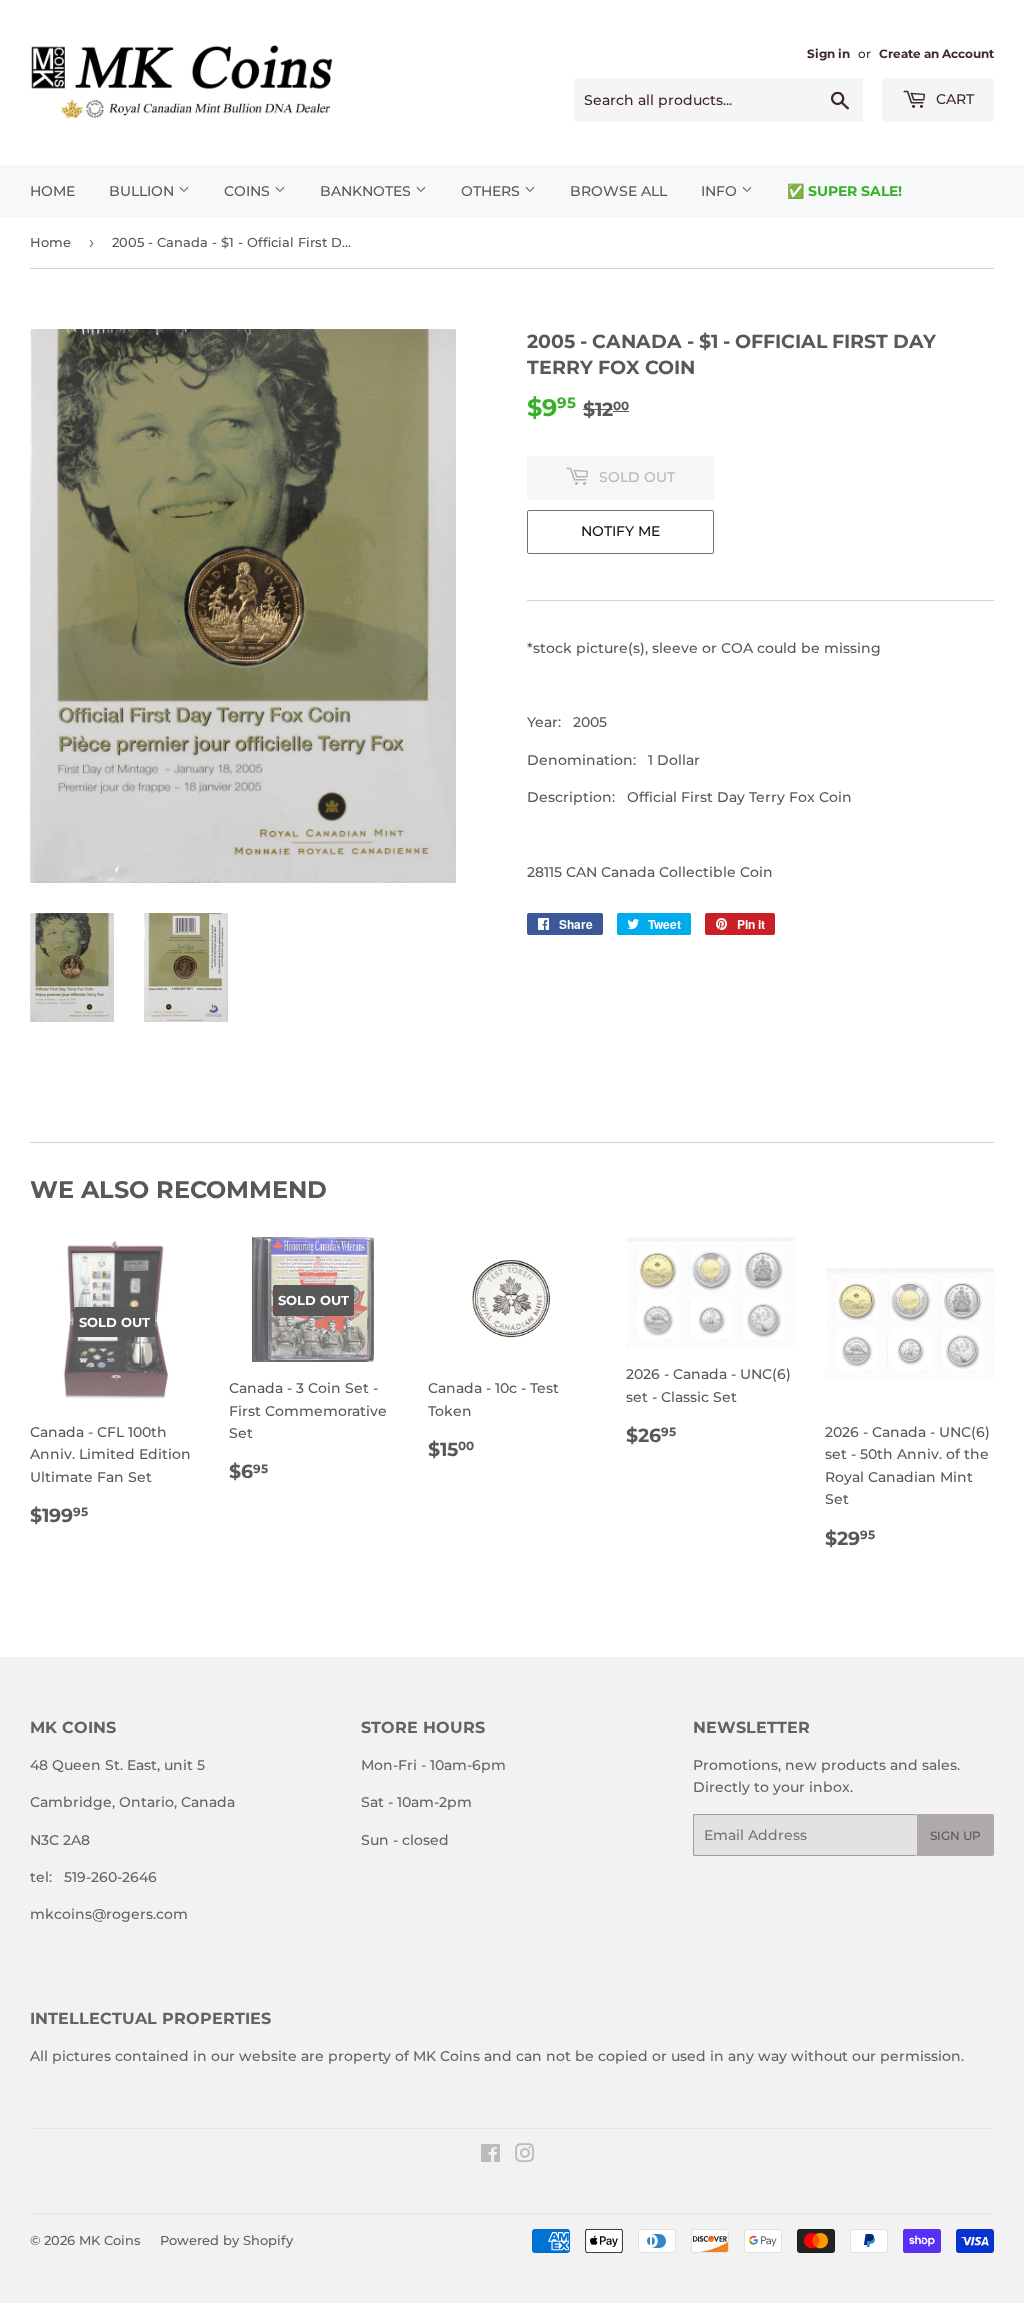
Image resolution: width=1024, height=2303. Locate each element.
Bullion (143, 191)
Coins (249, 191)
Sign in (828, 53)
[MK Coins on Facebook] (490, 2156)
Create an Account (936, 53)
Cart (953, 99)
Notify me (620, 531)
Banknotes (367, 191)
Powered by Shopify (226, 2240)
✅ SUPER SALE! (844, 191)
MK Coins (110, 2240)
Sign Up (955, 1835)
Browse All (618, 191)
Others (492, 191)
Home (52, 191)
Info (721, 191)
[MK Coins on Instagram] (525, 2156)
